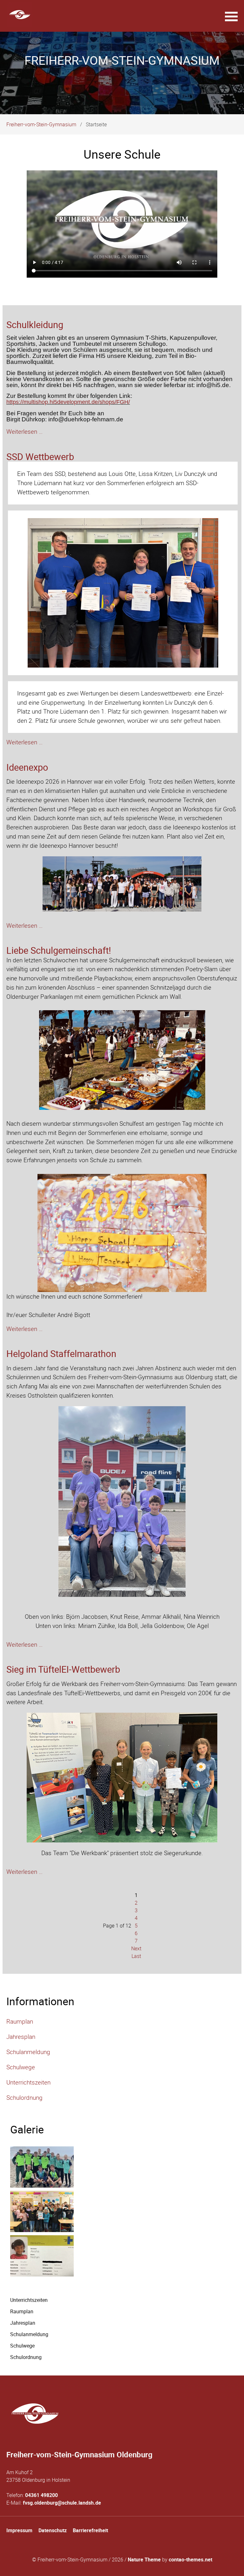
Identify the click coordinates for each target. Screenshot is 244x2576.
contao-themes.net (190, 2560)
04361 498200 (41, 2495)
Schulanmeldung (28, 2052)
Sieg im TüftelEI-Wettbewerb (63, 1669)
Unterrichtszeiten (28, 2082)
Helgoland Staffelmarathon (61, 1354)
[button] (231, 16)
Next (136, 1948)
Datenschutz (53, 2530)
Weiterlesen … (24, 432)
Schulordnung (24, 2098)
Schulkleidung (35, 325)
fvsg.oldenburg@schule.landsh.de (62, 2503)
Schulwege (21, 2067)
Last (136, 1956)
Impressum (19, 2530)
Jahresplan (21, 2037)
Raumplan (20, 2021)
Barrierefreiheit (90, 2530)
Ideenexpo (27, 767)
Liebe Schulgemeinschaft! (59, 950)
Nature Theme (144, 2560)
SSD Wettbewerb (40, 457)
